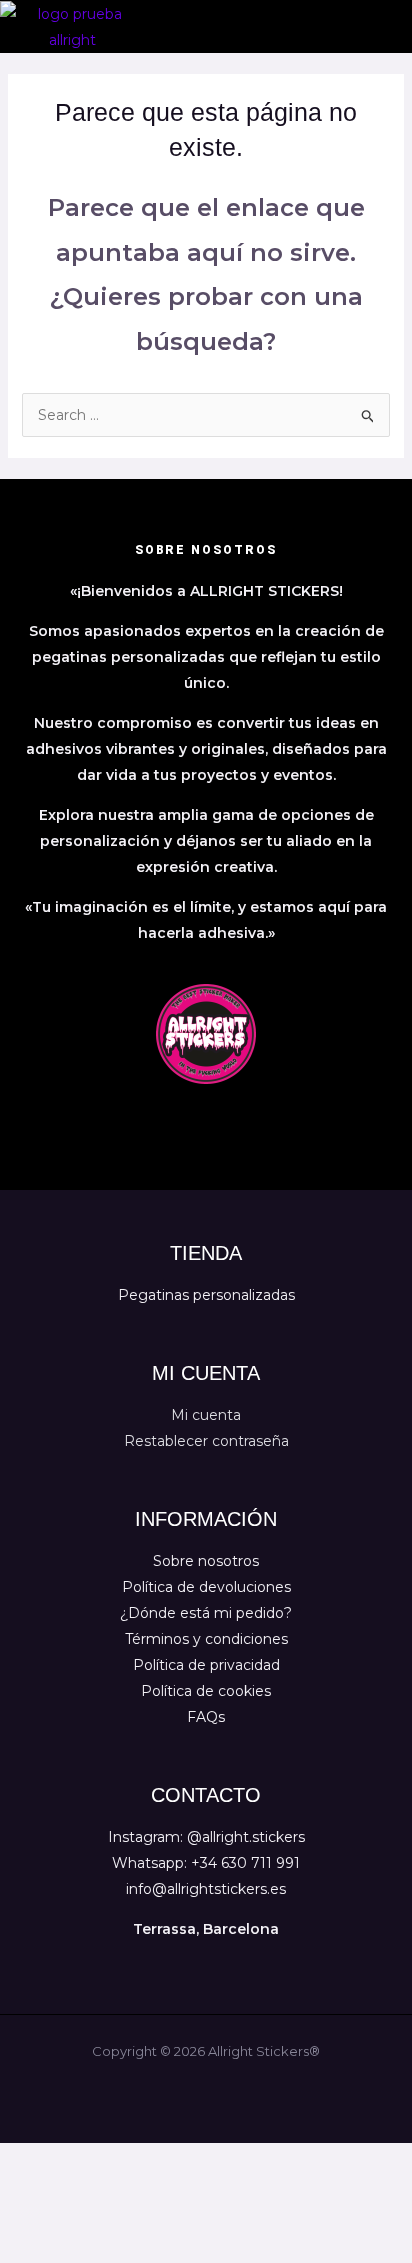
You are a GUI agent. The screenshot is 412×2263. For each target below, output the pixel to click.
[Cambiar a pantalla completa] (88, 2161)
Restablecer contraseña (206, 1441)
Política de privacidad (206, 1665)
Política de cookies (206, 1691)
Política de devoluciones (206, 1587)
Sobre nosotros (206, 1561)
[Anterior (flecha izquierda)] (28, 2191)
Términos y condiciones (206, 1639)
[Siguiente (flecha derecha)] (88, 2191)
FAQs (206, 1717)
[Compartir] (148, 2161)
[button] (394, 26)
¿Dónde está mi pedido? (206, 1613)
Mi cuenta (206, 1415)
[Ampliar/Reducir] (28, 2161)
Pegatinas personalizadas (206, 1295)
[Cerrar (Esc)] (208, 2161)
